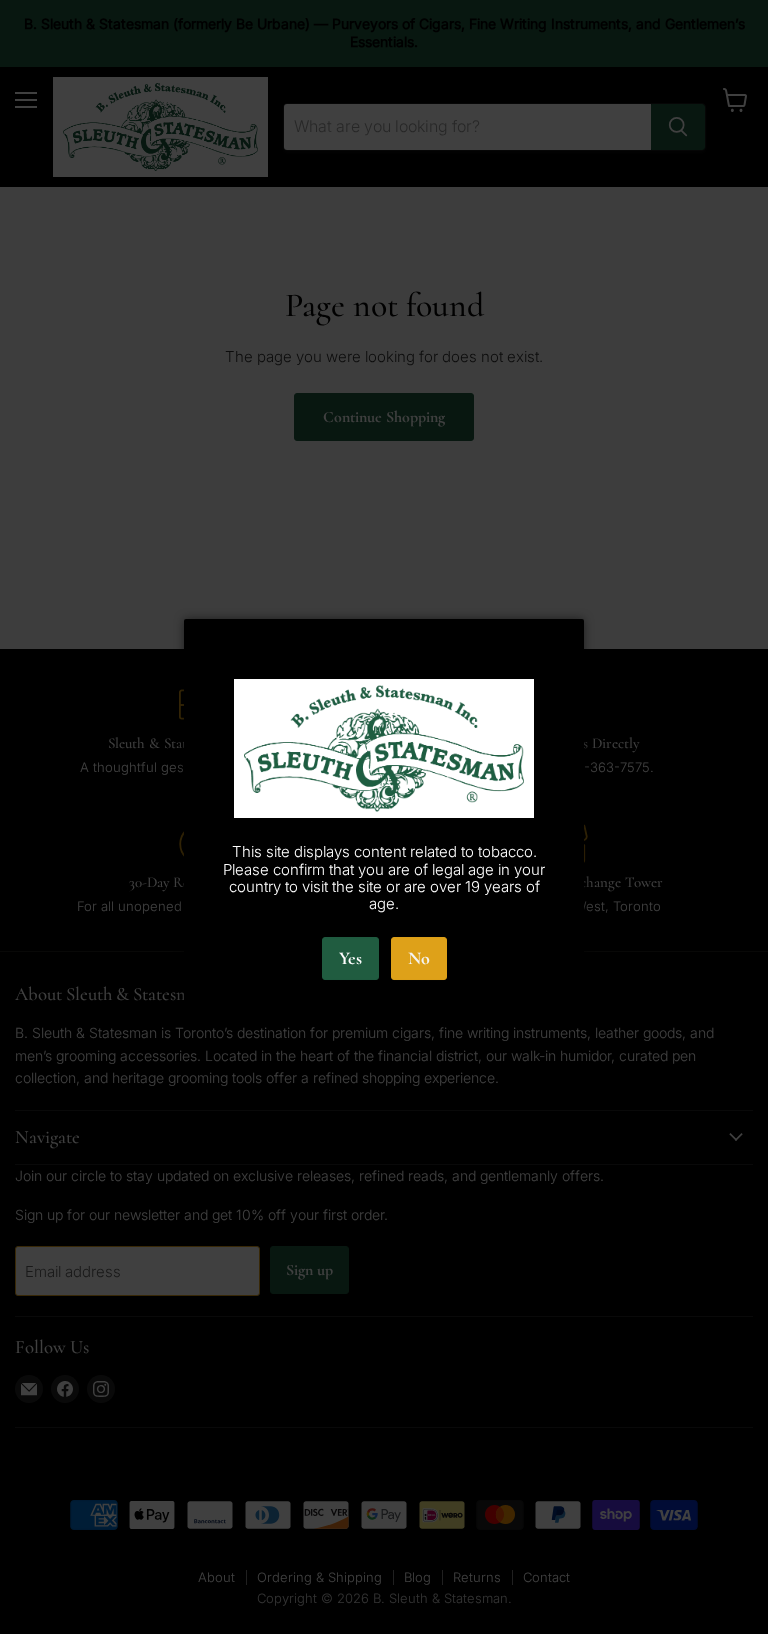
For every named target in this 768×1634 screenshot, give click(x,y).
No (419, 958)
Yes (350, 958)
